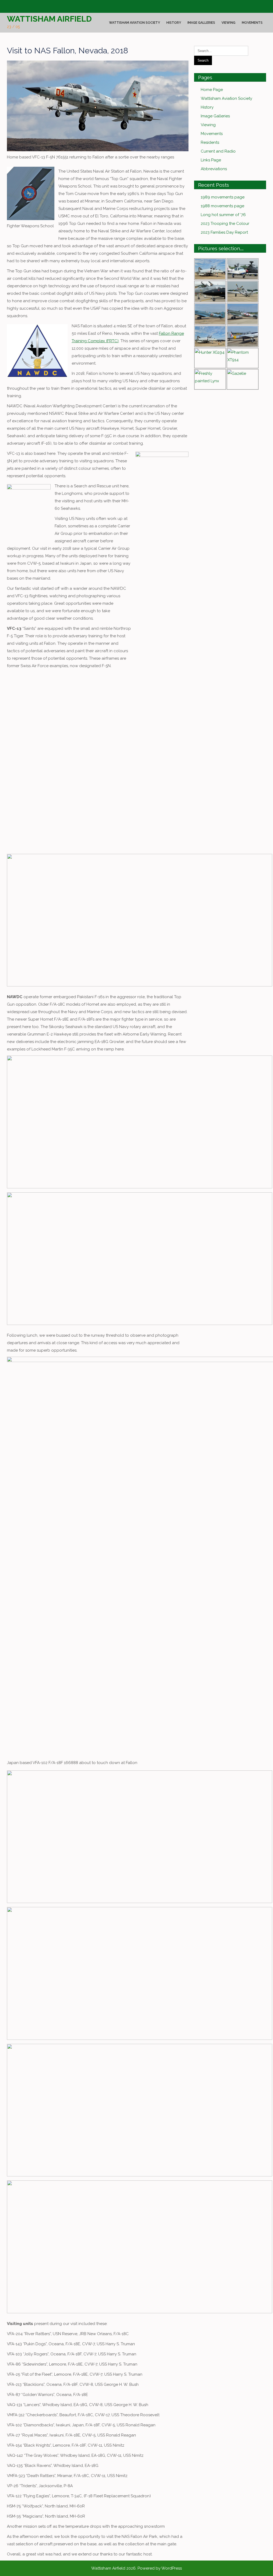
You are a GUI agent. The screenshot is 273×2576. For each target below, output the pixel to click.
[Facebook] (10, 7)
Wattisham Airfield (49, 19)
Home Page (212, 90)
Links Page (211, 160)
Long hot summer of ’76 (223, 215)
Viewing (228, 23)
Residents (210, 142)
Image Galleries (201, 23)
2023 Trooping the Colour (225, 224)
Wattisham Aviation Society (135, 23)
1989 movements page (223, 197)
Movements (252, 23)
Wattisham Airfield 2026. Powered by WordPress (136, 2568)
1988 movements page (222, 206)
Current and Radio (218, 151)
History (174, 23)
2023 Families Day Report (224, 232)
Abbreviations (214, 169)
